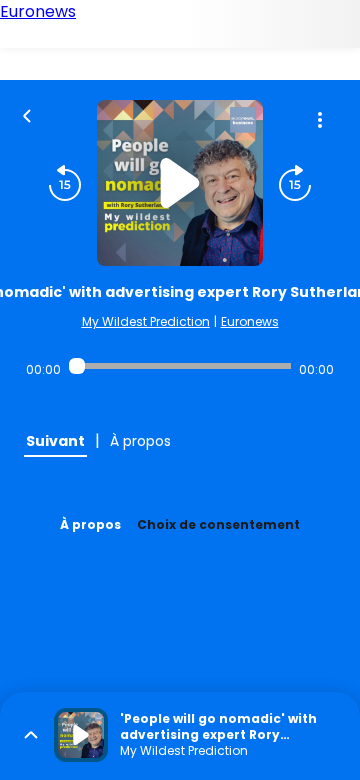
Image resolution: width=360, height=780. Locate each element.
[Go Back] (27, 114)
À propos (90, 524)
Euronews (250, 321)
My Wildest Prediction (146, 321)
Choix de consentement (218, 524)
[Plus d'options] (320, 120)
